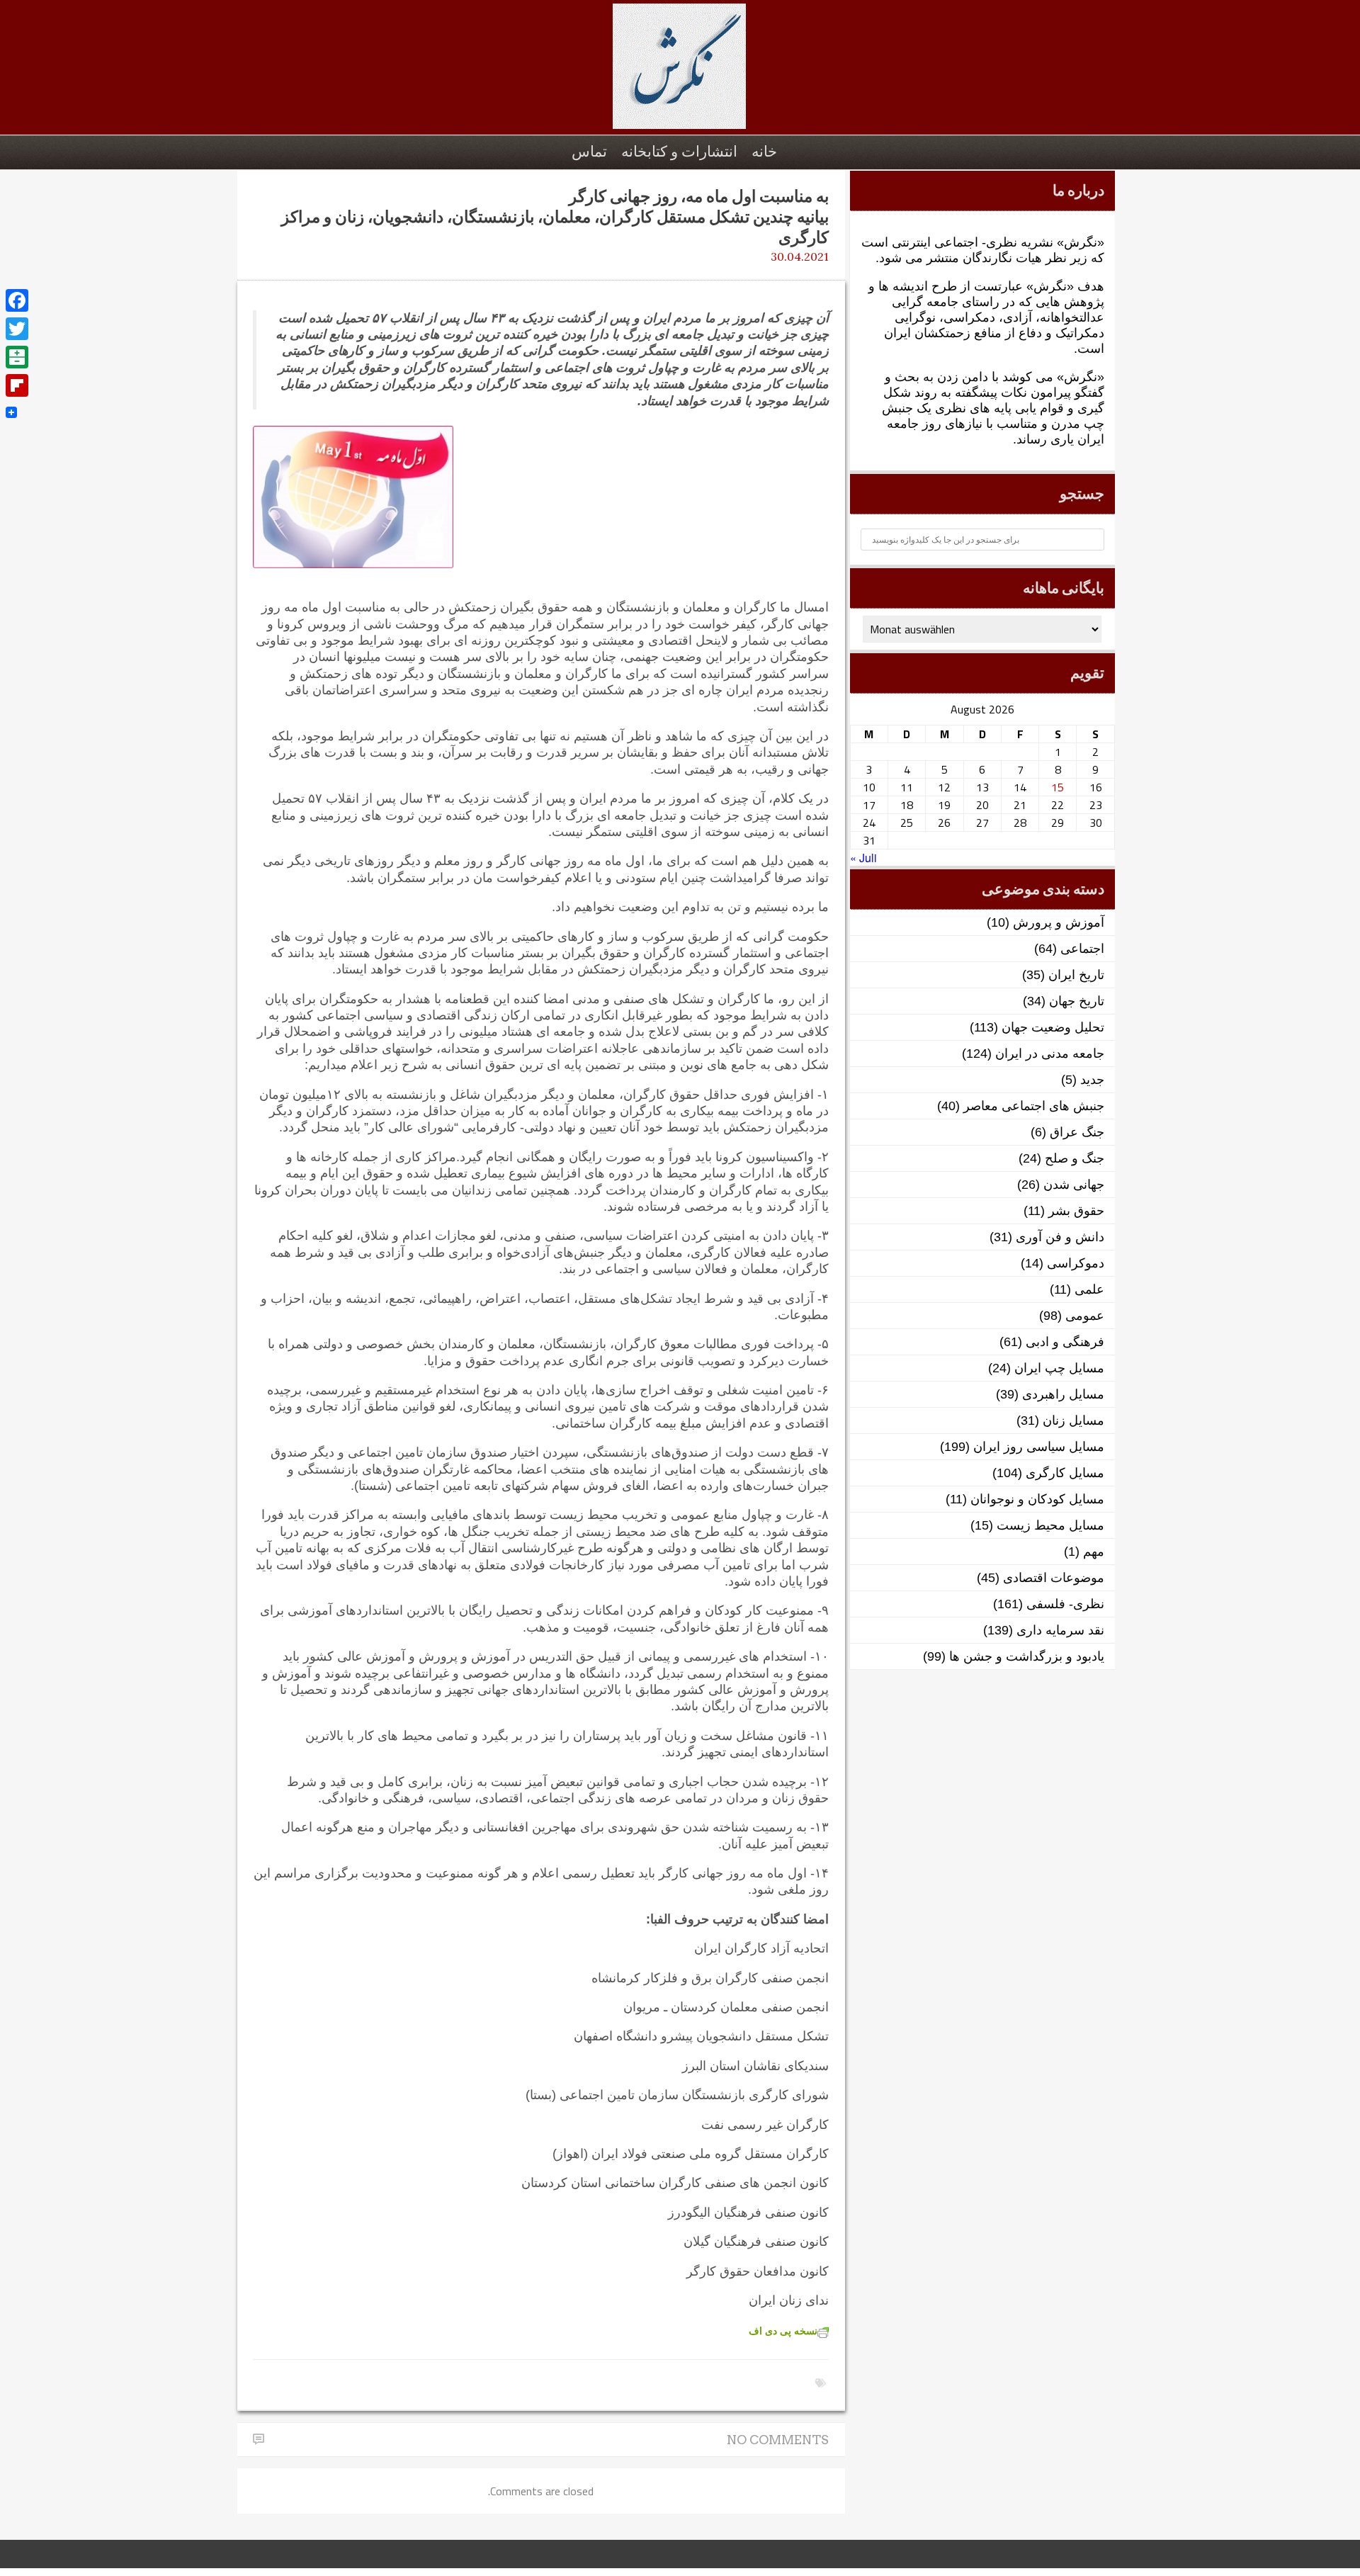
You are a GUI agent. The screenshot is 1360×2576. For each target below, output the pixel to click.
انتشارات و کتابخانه (679, 151)
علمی (1089, 1289)
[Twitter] (17, 329)
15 (1058, 787)
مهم (1094, 1552)
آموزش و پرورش (1059, 922)
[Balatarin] (17, 357)
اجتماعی (1082, 949)
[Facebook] (17, 300)
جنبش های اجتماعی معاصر (1034, 1106)
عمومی (1085, 1316)
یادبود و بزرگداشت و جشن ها (1027, 1656)
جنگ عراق (1077, 1132)
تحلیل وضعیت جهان (1053, 1027)
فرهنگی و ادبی (1065, 1342)
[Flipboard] (17, 385)
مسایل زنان (1073, 1420)
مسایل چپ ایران (1059, 1368)
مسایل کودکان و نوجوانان (1037, 1499)
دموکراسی (1076, 1263)
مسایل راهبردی (1063, 1394)
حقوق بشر (1076, 1211)
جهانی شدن (1074, 1185)
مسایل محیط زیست (1050, 1525)
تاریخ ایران (1076, 975)
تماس (589, 151)
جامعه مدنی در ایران (1050, 1053)
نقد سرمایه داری (1060, 1630)
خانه (764, 151)
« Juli (863, 858)
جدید (1092, 1080)
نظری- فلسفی (1065, 1604)
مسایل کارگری (1065, 1473)
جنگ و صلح (1075, 1158)
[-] (680, 74)
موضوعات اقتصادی (1054, 1578)
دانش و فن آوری (1060, 1237)
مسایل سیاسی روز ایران (1039, 1447)
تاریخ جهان (1077, 1001)
